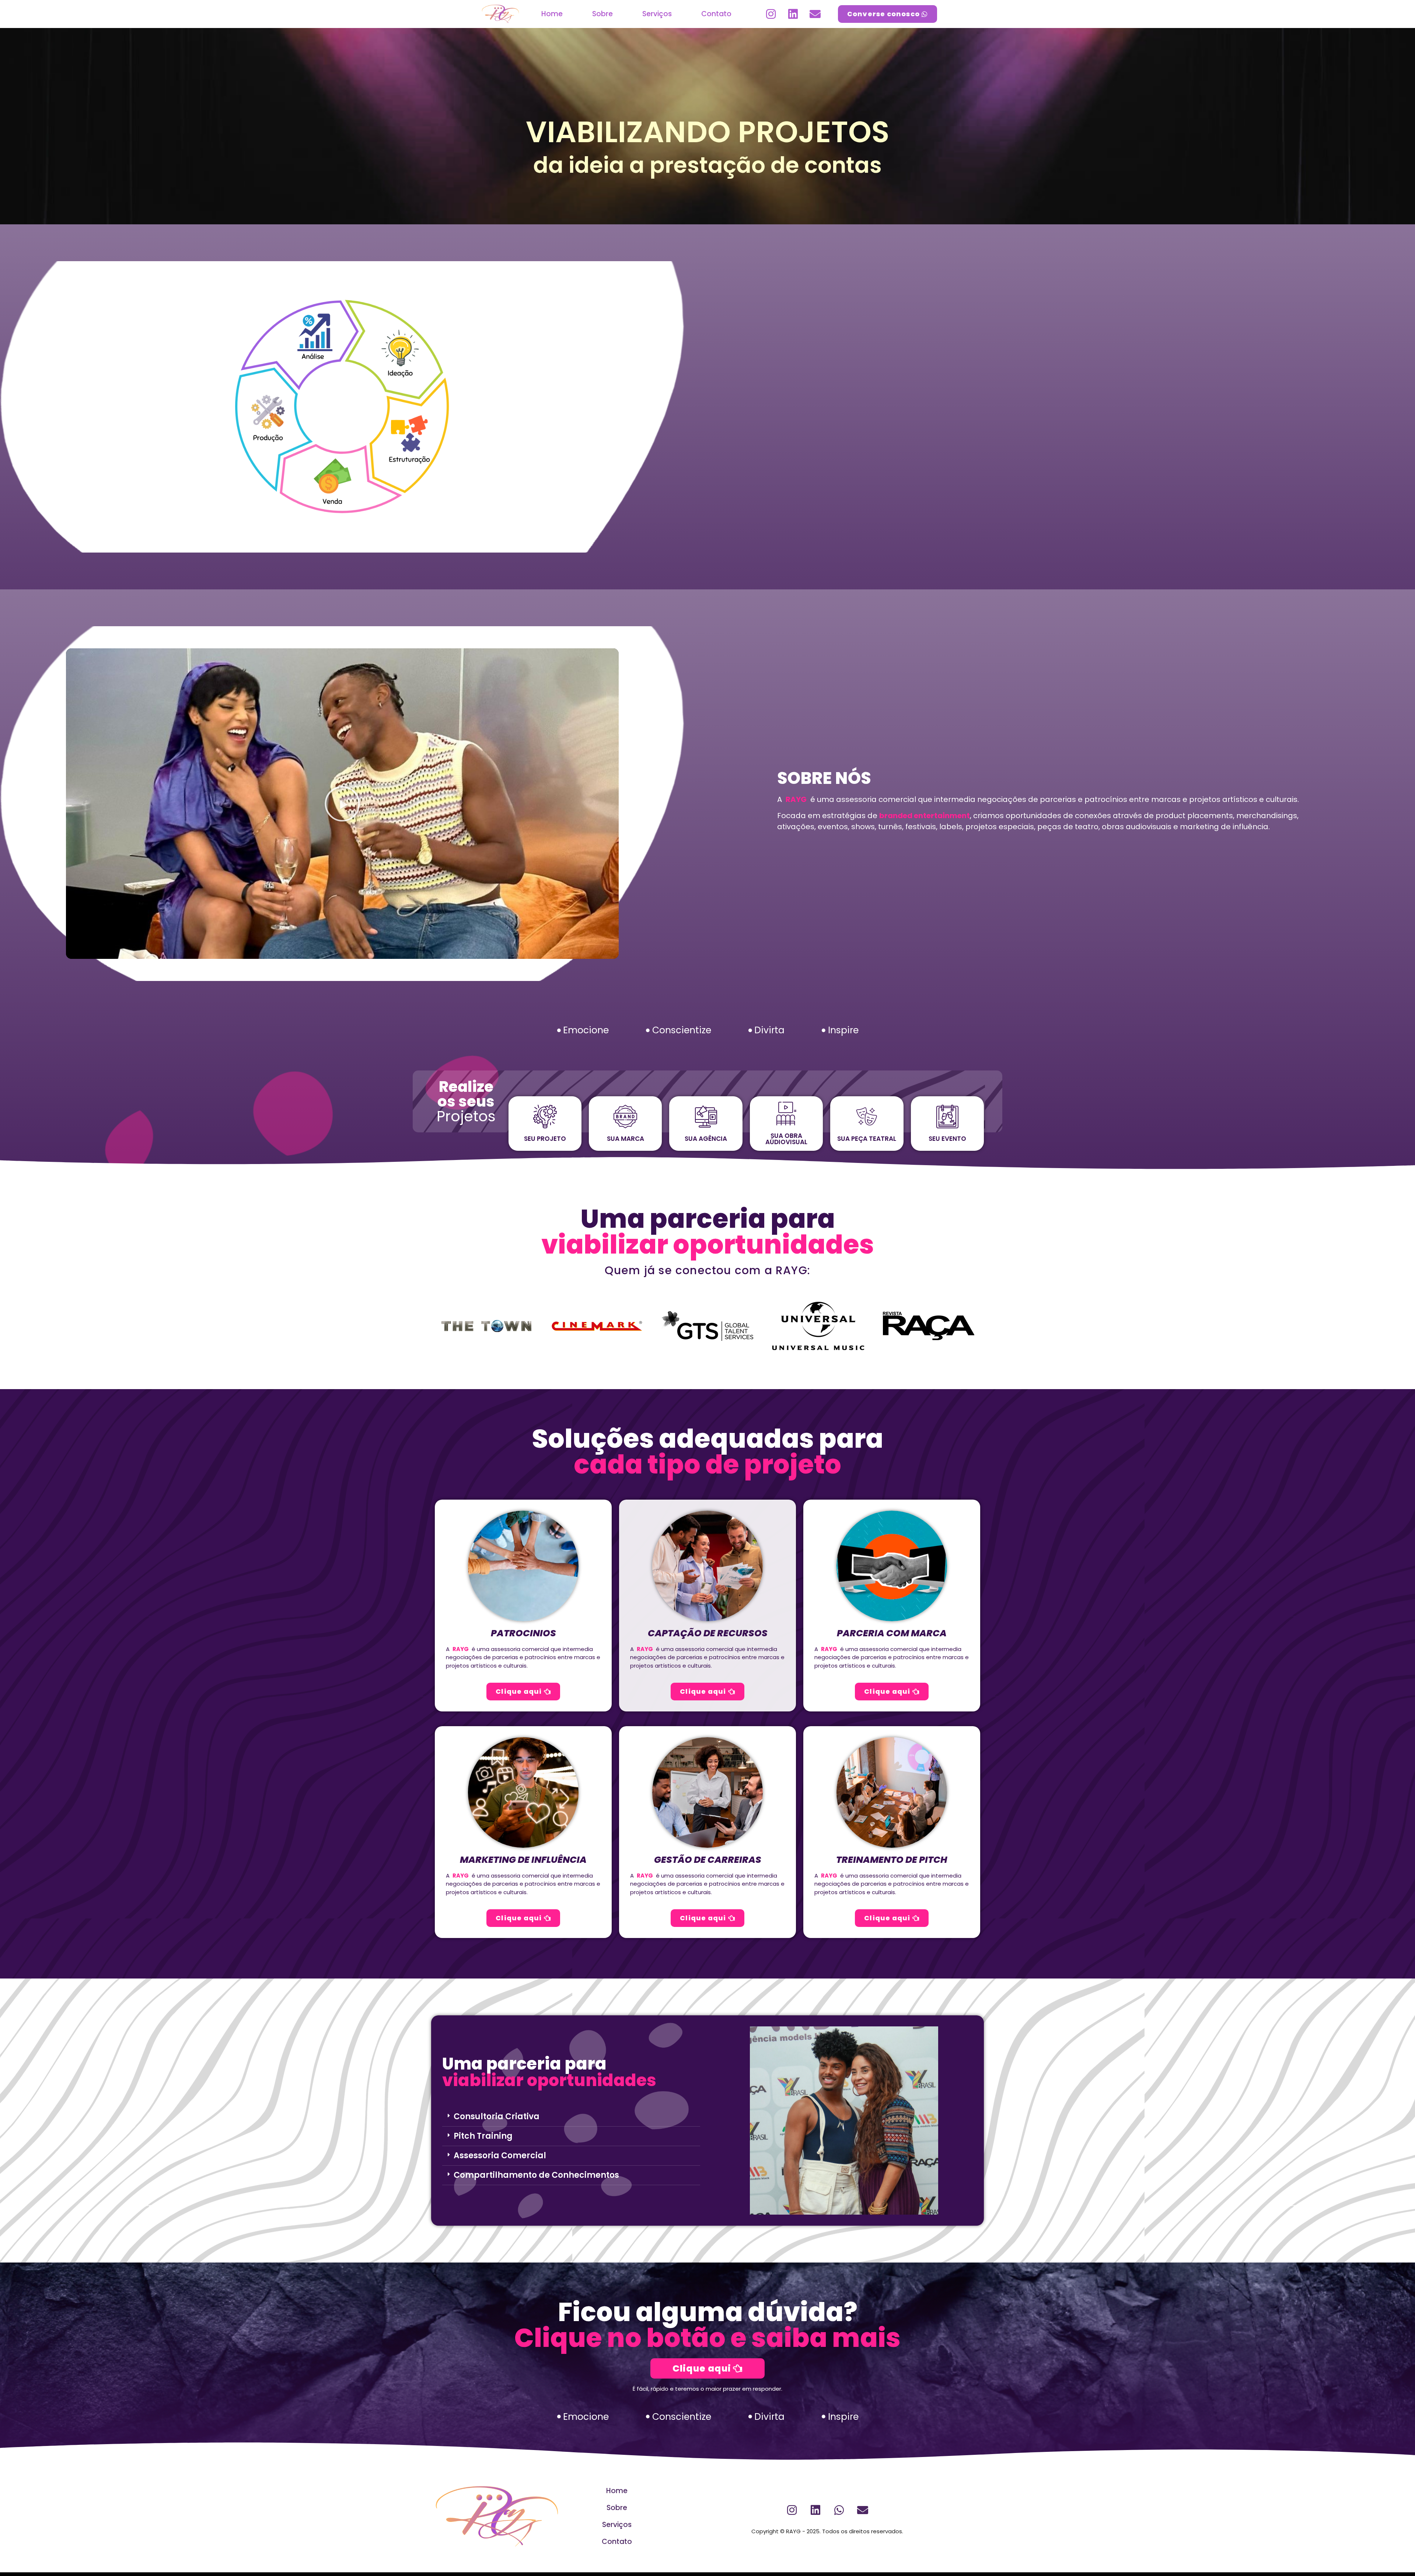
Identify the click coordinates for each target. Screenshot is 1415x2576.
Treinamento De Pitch (892, 1860)
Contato (716, 14)
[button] (342, 804)
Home (552, 14)
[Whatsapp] (839, 2510)
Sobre (602, 14)
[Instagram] (771, 14)
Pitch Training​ (483, 2136)
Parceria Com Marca (892, 1633)
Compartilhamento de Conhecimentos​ (536, 2175)
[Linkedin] (793, 14)
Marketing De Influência (523, 1860)
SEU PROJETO (545, 1139)
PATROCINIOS (523, 1633)
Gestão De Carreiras (708, 1860)
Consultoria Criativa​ (497, 2116)
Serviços (657, 14)
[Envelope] (815, 14)
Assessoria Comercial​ (500, 2156)
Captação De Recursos (708, 1633)
